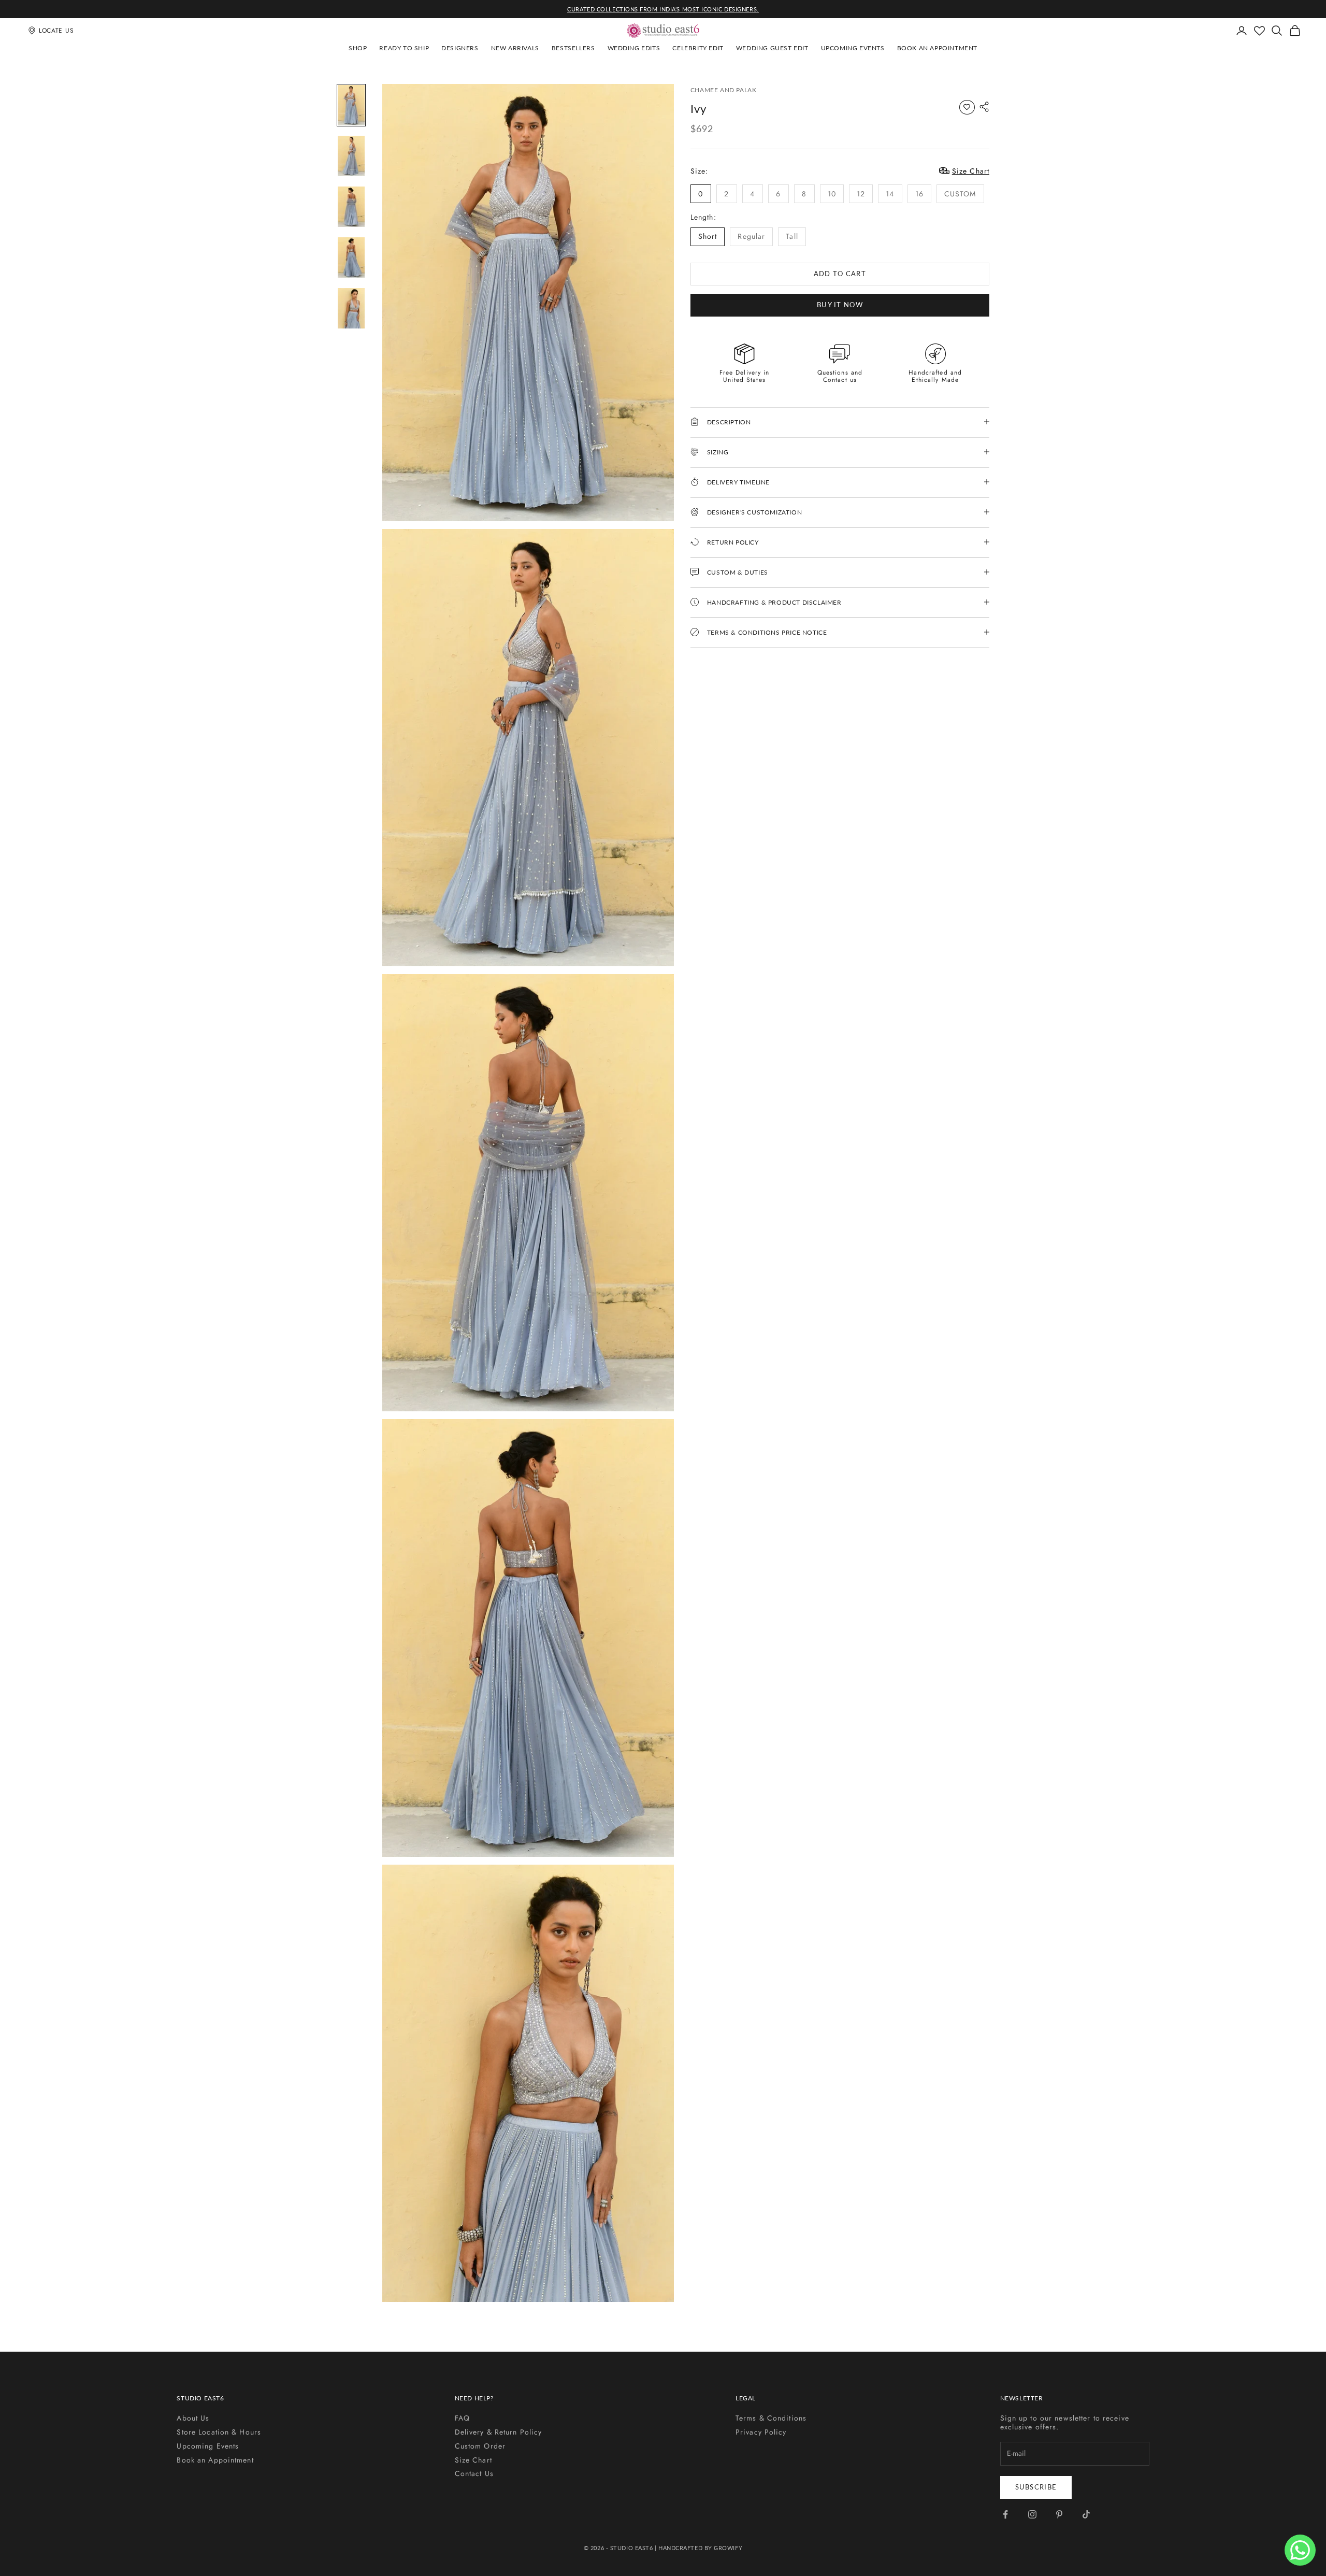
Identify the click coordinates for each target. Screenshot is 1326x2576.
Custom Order (480, 2446)
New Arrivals (515, 48)
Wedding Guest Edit (772, 48)
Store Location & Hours (219, 2432)
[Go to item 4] (351, 257)
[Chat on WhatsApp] (1300, 2550)
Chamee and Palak (724, 90)
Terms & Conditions (771, 2418)
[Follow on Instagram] (1032, 2514)
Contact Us (474, 2473)
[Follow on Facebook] (1005, 2514)
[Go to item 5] (351, 308)
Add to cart (840, 273)
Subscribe (1036, 2487)
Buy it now (840, 304)
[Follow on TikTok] (1086, 2514)
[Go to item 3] (351, 207)
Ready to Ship (404, 48)
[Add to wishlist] (967, 107)
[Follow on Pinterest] (1059, 2514)
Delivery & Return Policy (499, 2432)
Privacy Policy (761, 2432)
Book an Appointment (937, 48)
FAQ (462, 2418)
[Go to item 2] (351, 156)
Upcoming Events (853, 48)
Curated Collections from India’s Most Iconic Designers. (663, 9)
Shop (358, 48)
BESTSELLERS (573, 48)
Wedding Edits (634, 48)
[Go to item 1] (351, 105)
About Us (193, 2418)
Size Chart (473, 2460)
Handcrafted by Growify (700, 2548)
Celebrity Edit (698, 48)
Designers (460, 48)
